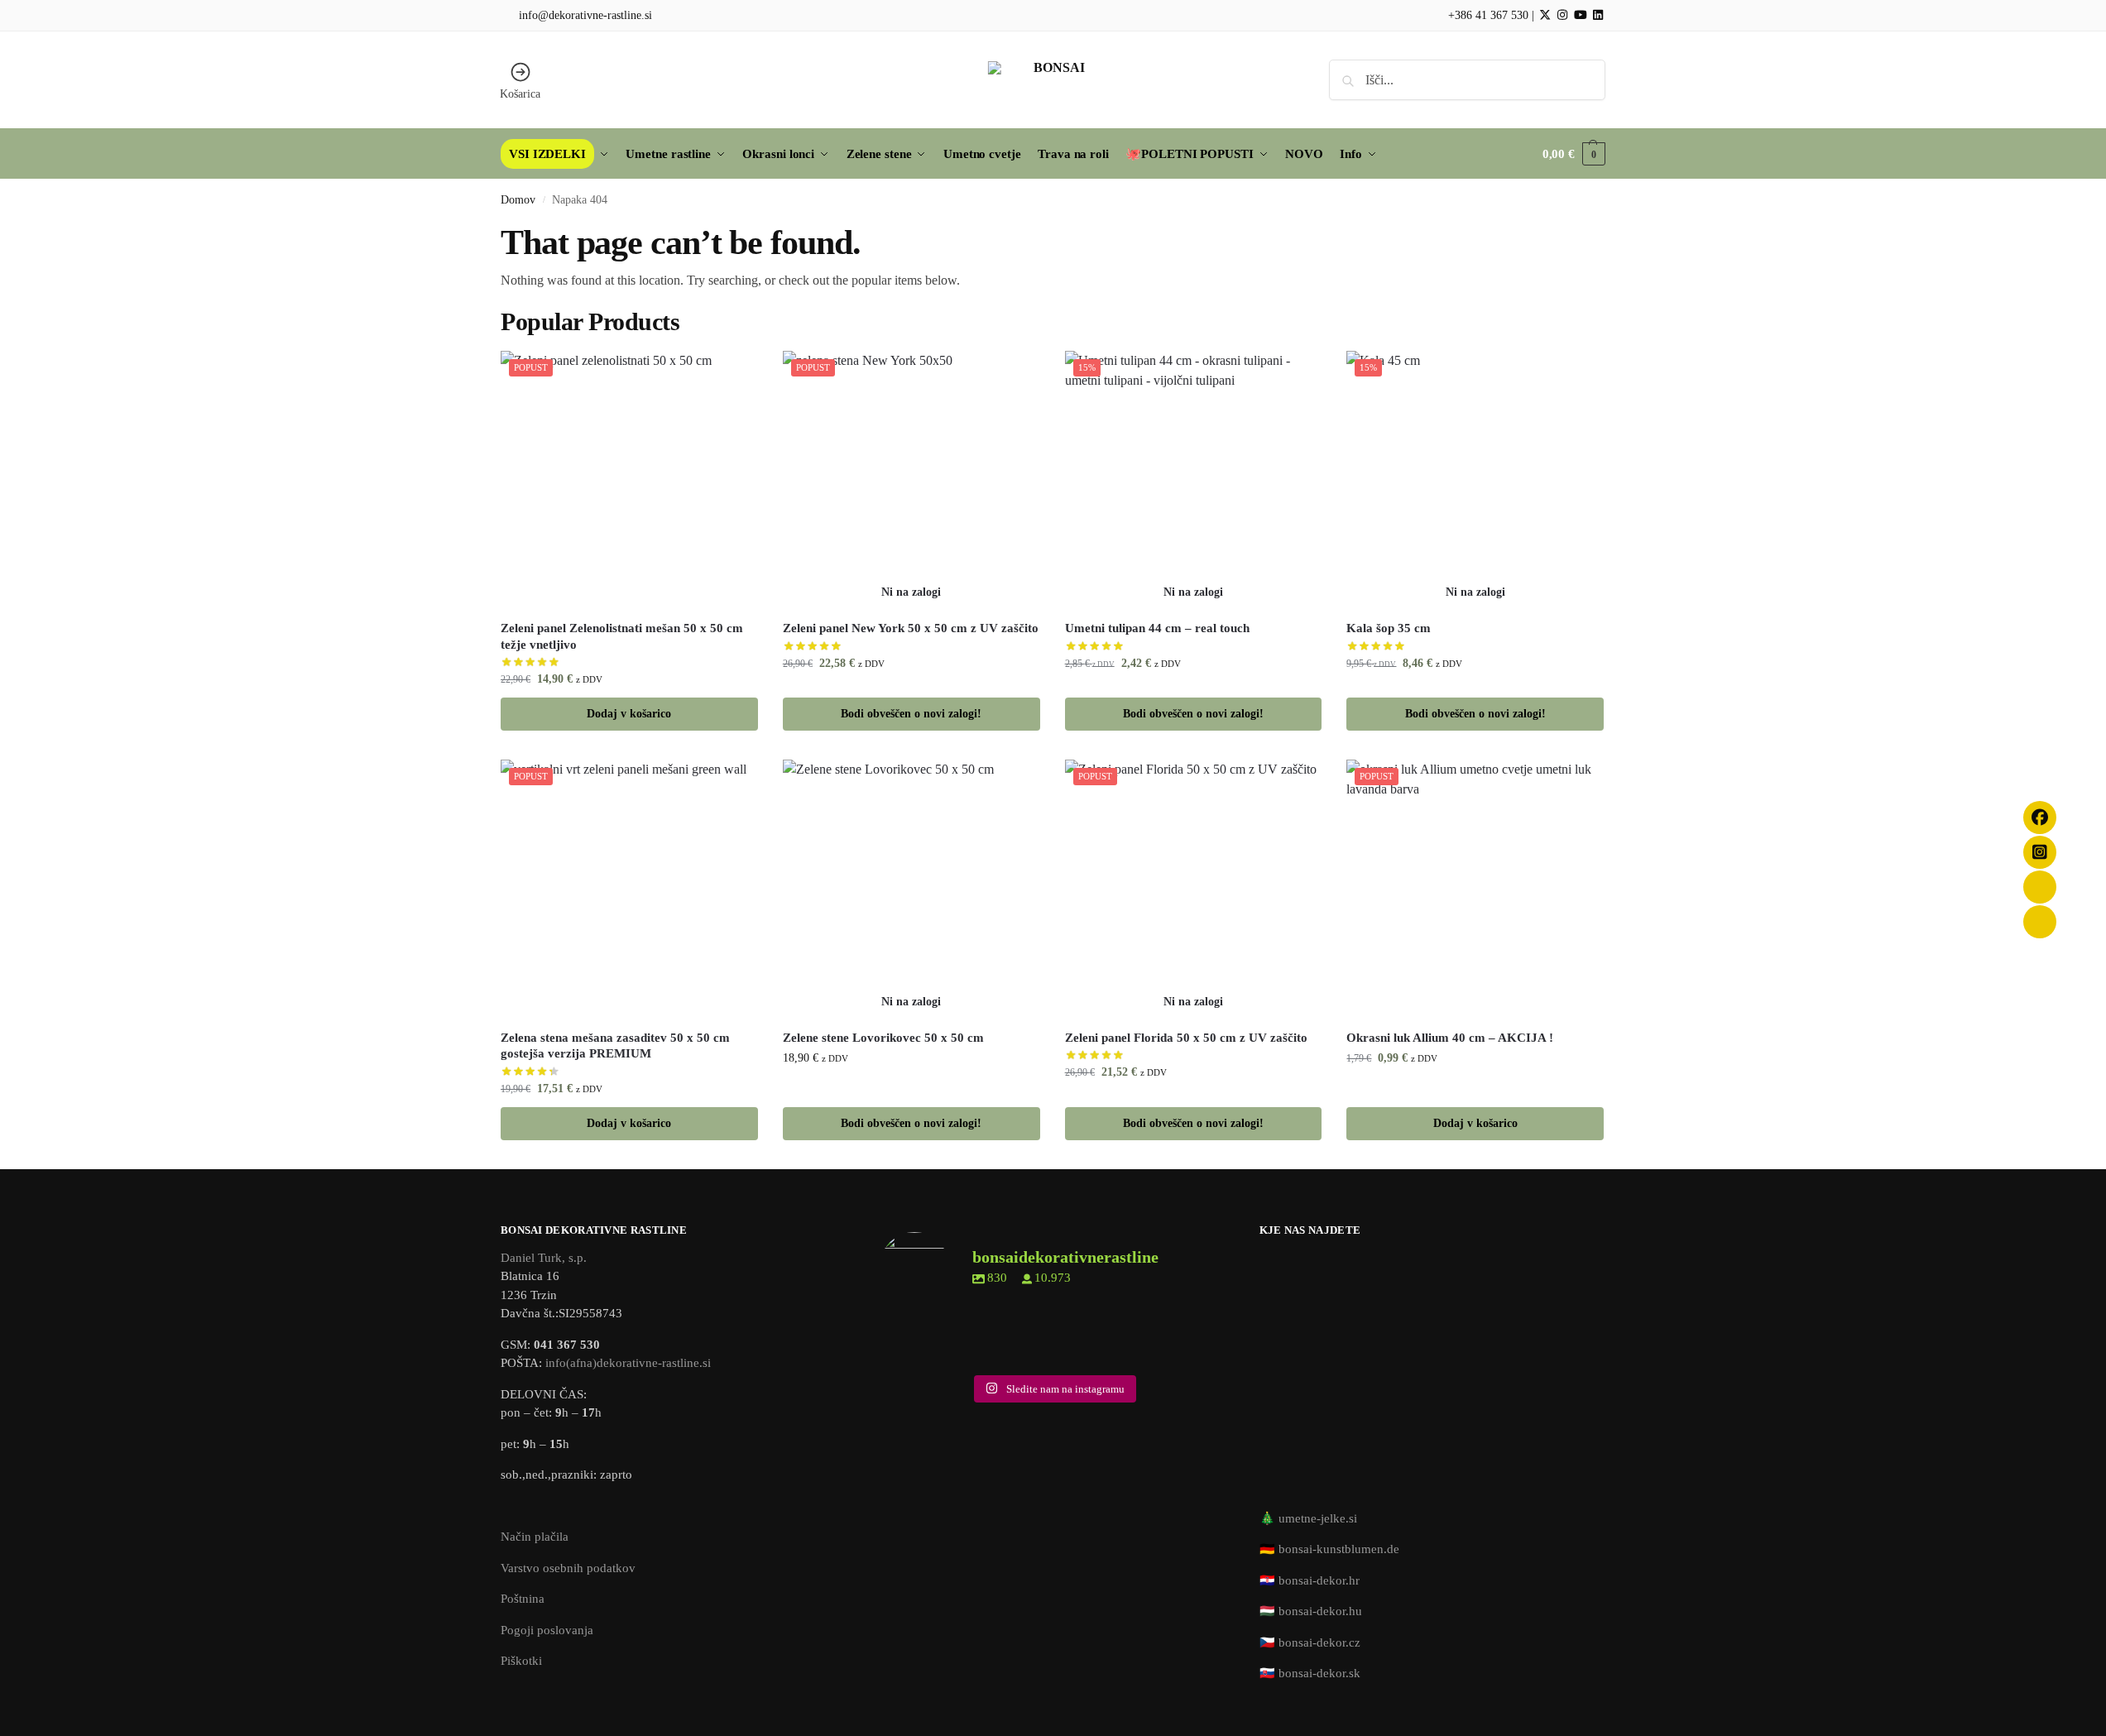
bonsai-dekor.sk (1319, 1673)
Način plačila (535, 1537)
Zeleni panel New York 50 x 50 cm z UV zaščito (911, 628)
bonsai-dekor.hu (1320, 1611)
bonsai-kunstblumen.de (1339, 1549)
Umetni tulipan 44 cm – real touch (1157, 628)
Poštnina (523, 1599)
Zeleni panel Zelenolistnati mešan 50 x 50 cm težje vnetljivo (622, 636)
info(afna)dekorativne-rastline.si (628, 1363)
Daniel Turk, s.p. (544, 1258)
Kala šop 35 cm (1389, 628)
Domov (518, 200)
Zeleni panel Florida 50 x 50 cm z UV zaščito (1186, 1038)
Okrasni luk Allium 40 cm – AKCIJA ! (1450, 1038)
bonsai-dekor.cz (1319, 1642)
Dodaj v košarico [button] (629, 714)
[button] (1574, 154)
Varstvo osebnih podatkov (568, 1568)
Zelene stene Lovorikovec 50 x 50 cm (883, 1038)
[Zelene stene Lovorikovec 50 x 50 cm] (911, 888)
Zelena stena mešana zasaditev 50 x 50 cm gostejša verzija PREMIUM (615, 1046)
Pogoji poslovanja (547, 1630)
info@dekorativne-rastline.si (585, 15)
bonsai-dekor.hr (1319, 1580)
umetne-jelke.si (1318, 1518)
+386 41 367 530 (1487, 15)
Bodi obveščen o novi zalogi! (911, 714)
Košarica (520, 94)
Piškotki (521, 1661)
